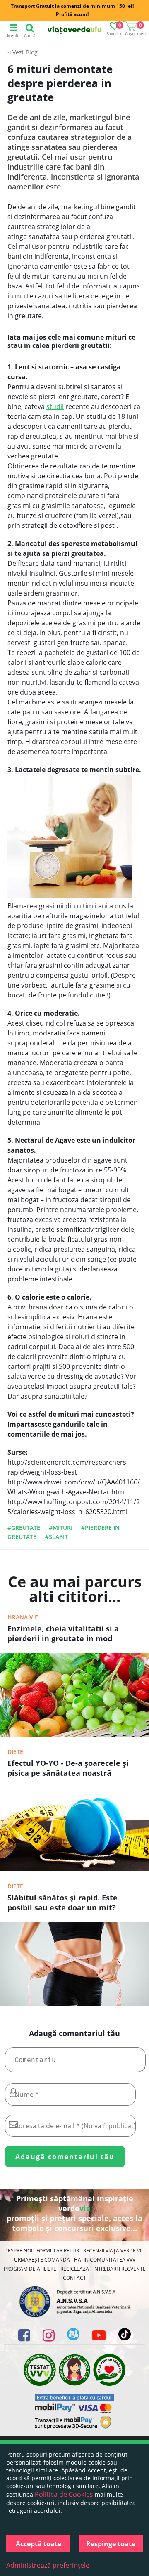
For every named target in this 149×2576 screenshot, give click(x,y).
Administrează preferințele (48, 2565)
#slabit (56, 1537)
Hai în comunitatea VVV (105, 2260)
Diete (15, 1752)
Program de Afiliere (30, 2269)
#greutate (24, 1528)
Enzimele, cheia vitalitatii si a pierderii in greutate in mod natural (63, 1634)
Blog (32, 52)
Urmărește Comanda (42, 2260)
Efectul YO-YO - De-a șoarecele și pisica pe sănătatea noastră (68, 1768)
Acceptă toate (38, 2544)
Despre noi (18, 2251)
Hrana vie (23, 1617)
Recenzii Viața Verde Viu (114, 2251)
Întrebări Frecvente (119, 2269)
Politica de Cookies (64, 2494)
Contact (74, 2278)
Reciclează (75, 2269)
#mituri (61, 1528)
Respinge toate (111, 2544)
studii (55, 406)
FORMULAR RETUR (58, 2251)
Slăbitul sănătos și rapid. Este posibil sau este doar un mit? (62, 1902)
